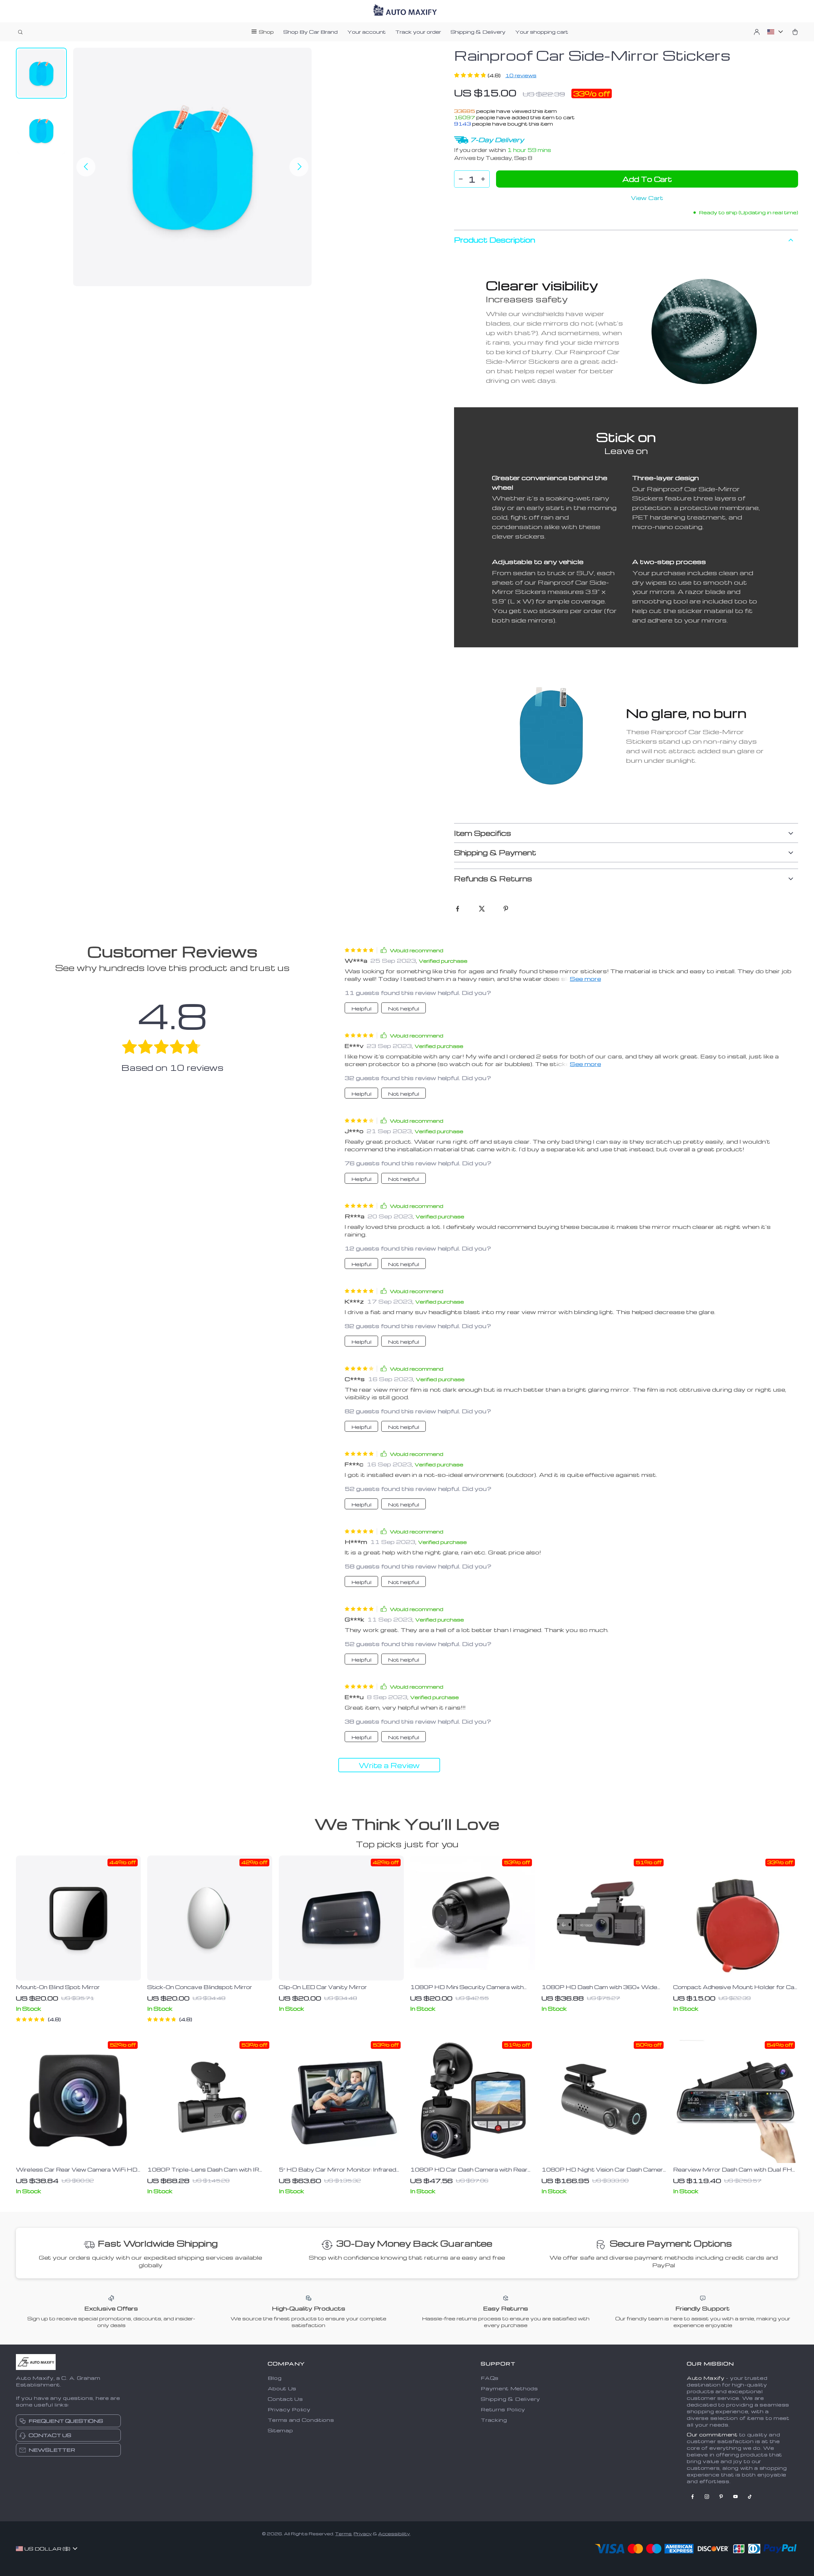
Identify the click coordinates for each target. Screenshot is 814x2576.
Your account (366, 32)
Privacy (363, 2534)
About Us (282, 2388)
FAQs (490, 2378)
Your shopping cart (542, 32)
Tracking (494, 2420)
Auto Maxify (706, 2378)
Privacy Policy (289, 2409)
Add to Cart (647, 179)
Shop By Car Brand (310, 32)
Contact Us (285, 2399)
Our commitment (712, 2435)
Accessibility (394, 2534)
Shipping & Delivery (478, 32)
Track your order (418, 32)
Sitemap (280, 2430)
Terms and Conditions (301, 2420)
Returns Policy (503, 2409)
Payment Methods (509, 2388)
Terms (343, 2534)
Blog (275, 2378)
